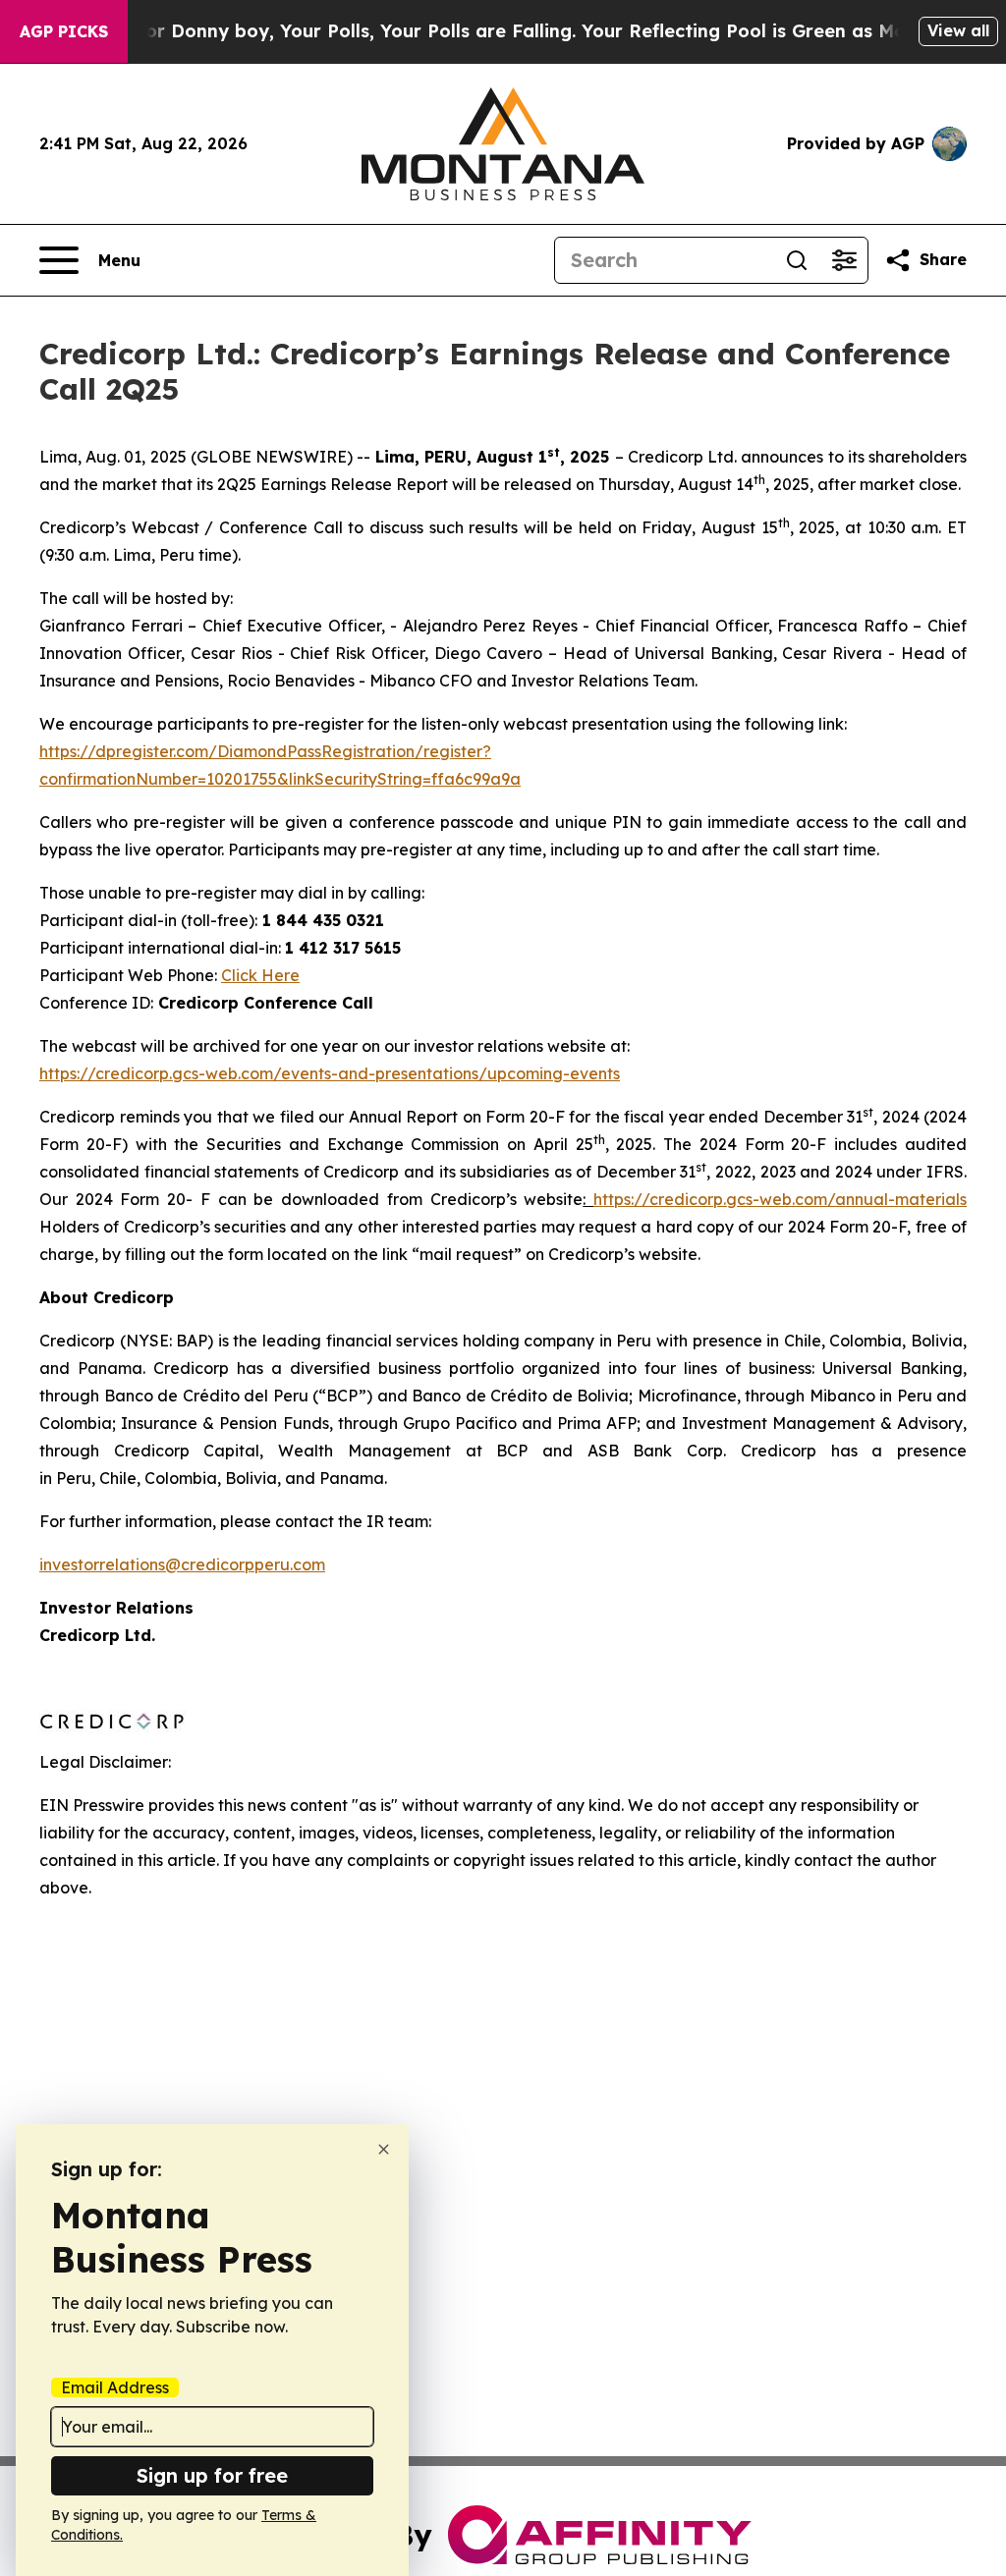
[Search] (797, 260)
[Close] (384, 2149)
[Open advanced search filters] (844, 260)
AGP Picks (64, 31)
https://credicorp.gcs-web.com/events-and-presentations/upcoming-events (330, 1073)
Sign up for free (212, 2475)
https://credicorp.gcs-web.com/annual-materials (780, 1199)
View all (958, 30)
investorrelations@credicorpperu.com (182, 1564)
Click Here (260, 975)
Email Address (115, 2387)
